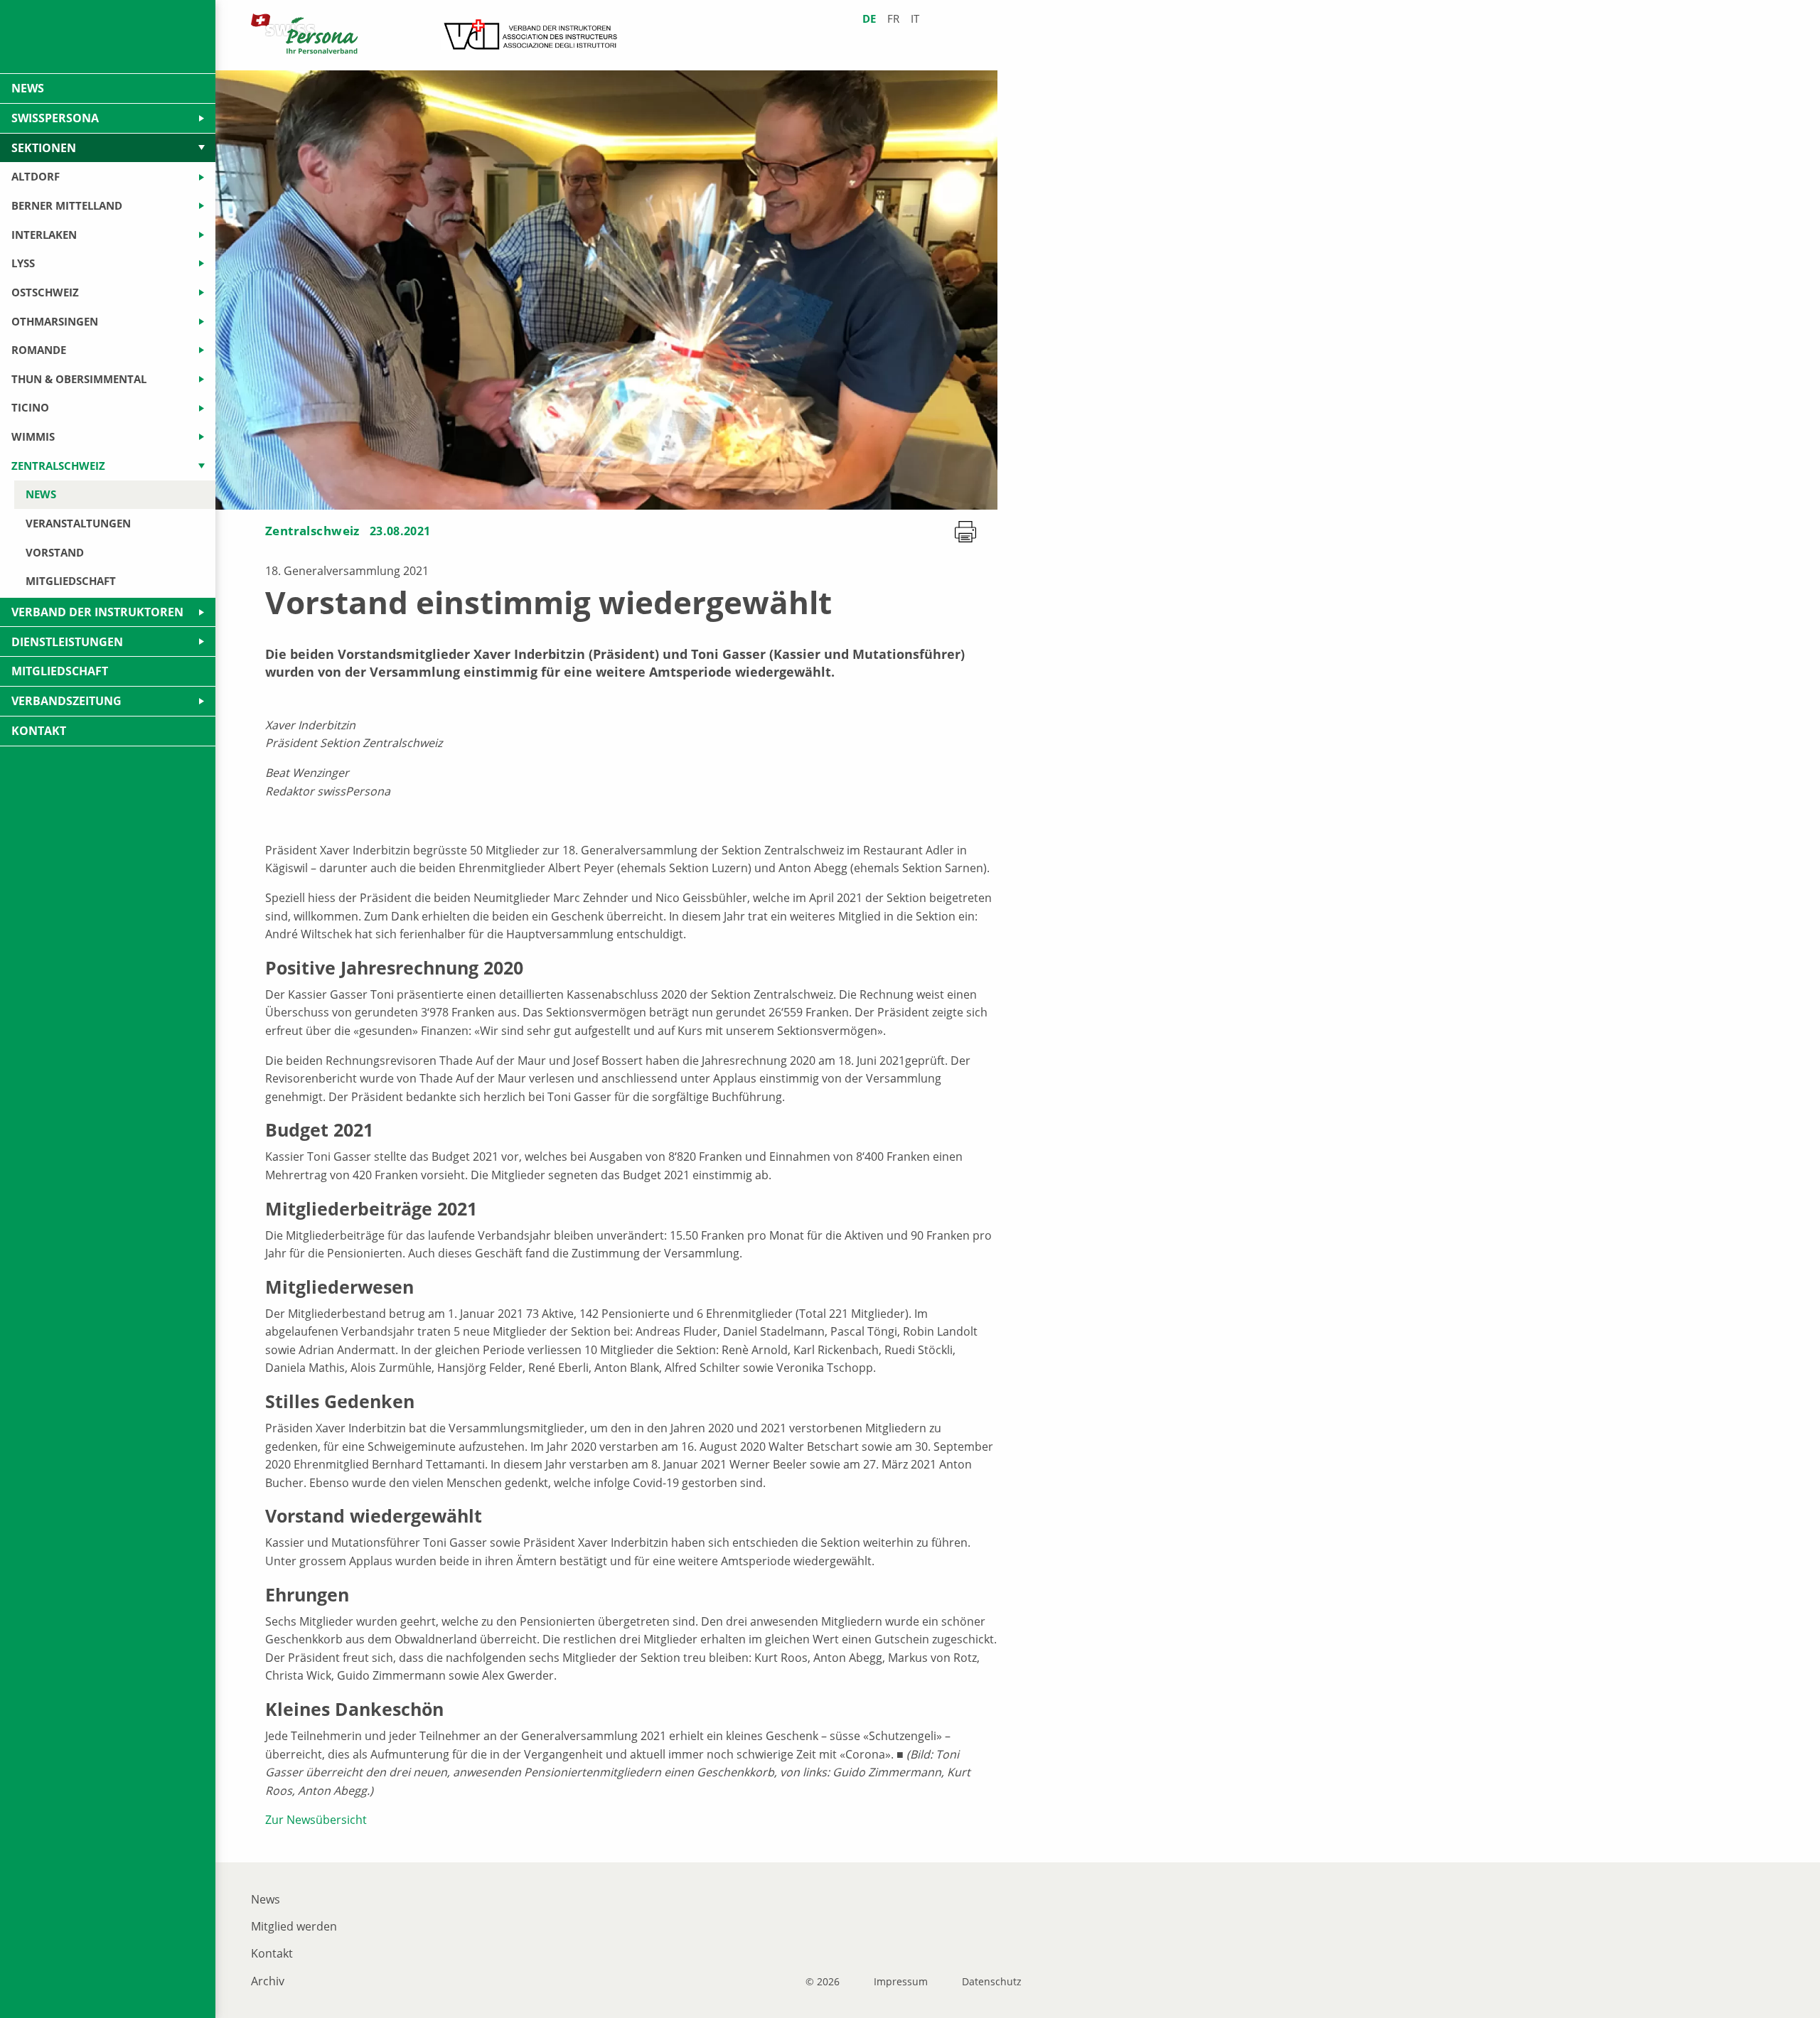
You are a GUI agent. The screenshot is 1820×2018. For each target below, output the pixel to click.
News (266, 1899)
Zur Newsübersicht (316, 1820)
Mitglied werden (294, 1926)
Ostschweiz (45, 292)
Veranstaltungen (78, 523)
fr (893, 19)
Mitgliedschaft (71, 581)
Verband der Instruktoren (97, 612)
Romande (39, 350)
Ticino (30, 407)
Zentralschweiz (312, 531)
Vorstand (55, 552)
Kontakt (272, 1953)
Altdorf (36, 176)
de (869, 19)
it (915, 19)
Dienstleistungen (67, 642)
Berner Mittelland (67, 205)
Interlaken (44, 235)
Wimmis (33, 436)
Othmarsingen (55, 321)
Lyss (23, 263)
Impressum (901, 1982)
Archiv (268, 1981)
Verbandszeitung (66, 701)
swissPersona (55, 118)
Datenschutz (992, 1982)
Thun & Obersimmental (79, 379)
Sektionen (44, 148)
